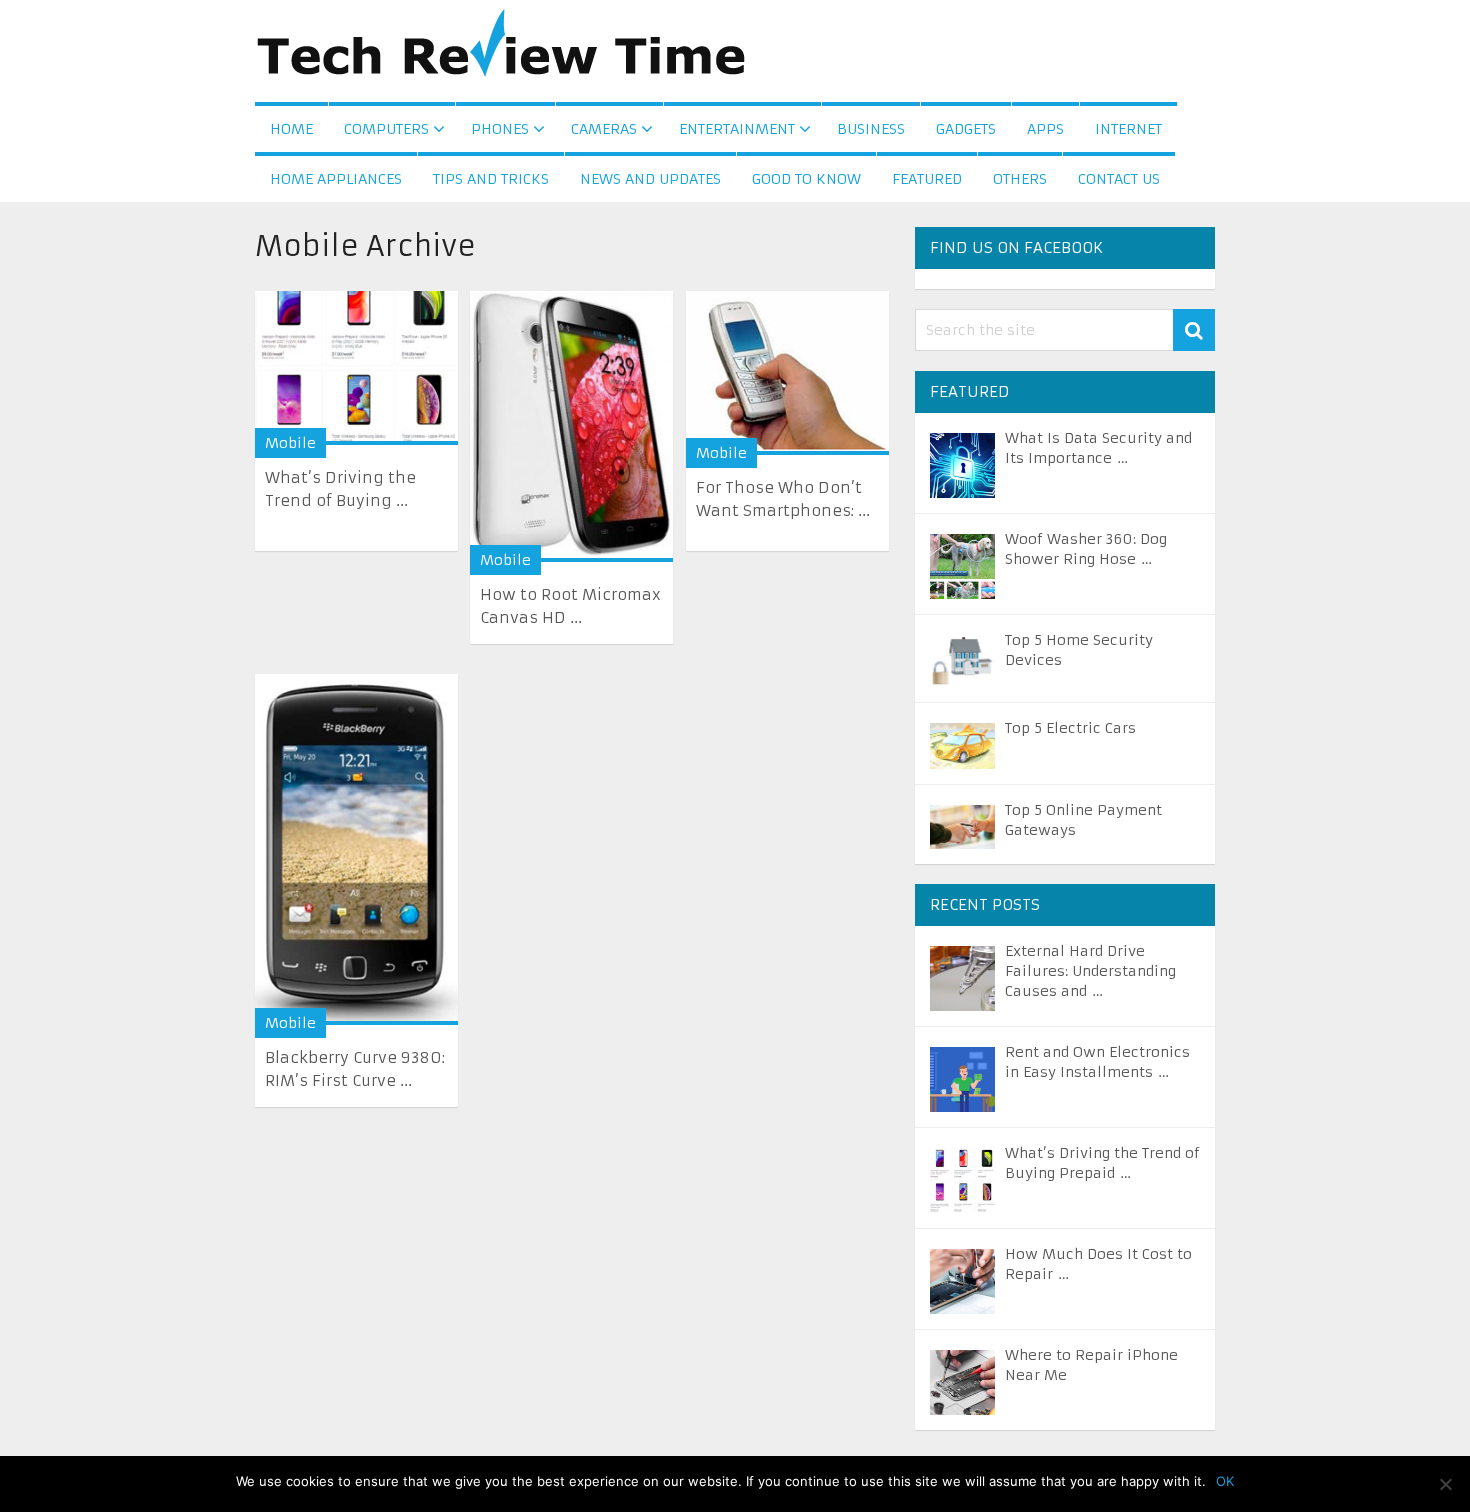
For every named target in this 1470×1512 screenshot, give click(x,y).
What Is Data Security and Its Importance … (1098, 448)
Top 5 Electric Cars (1070, 728)
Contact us (1119, 179)
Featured (927, 179)
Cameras (604, 129)
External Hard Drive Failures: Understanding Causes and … (1090, 971)
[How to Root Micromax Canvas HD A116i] (571, 426)
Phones (500, 129)
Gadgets (966, 129)
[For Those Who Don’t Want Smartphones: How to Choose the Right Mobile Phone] (787, 372)
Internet (1128, 129)
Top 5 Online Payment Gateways (1083, 820)
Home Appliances (336, 179)
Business (871, 129)
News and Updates (650, 179)
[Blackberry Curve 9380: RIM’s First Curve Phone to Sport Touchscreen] (356, 849)
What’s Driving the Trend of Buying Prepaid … (1102, 1163)
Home (291, 129)
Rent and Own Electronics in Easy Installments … (1097, 1062)
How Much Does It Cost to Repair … (1098, 1264)
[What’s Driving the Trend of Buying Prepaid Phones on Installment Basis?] (356, 368)
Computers (386, 129)
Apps (1045, 129)
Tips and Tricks (491, 179)
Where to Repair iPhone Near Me (1091, 1365)
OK (1225, 1481)
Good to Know (806, 179)
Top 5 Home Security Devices (1079, 650)
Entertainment (737, 129)
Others (1020, 179)
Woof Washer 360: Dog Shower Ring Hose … (1086, 549)
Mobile (290, 443)
